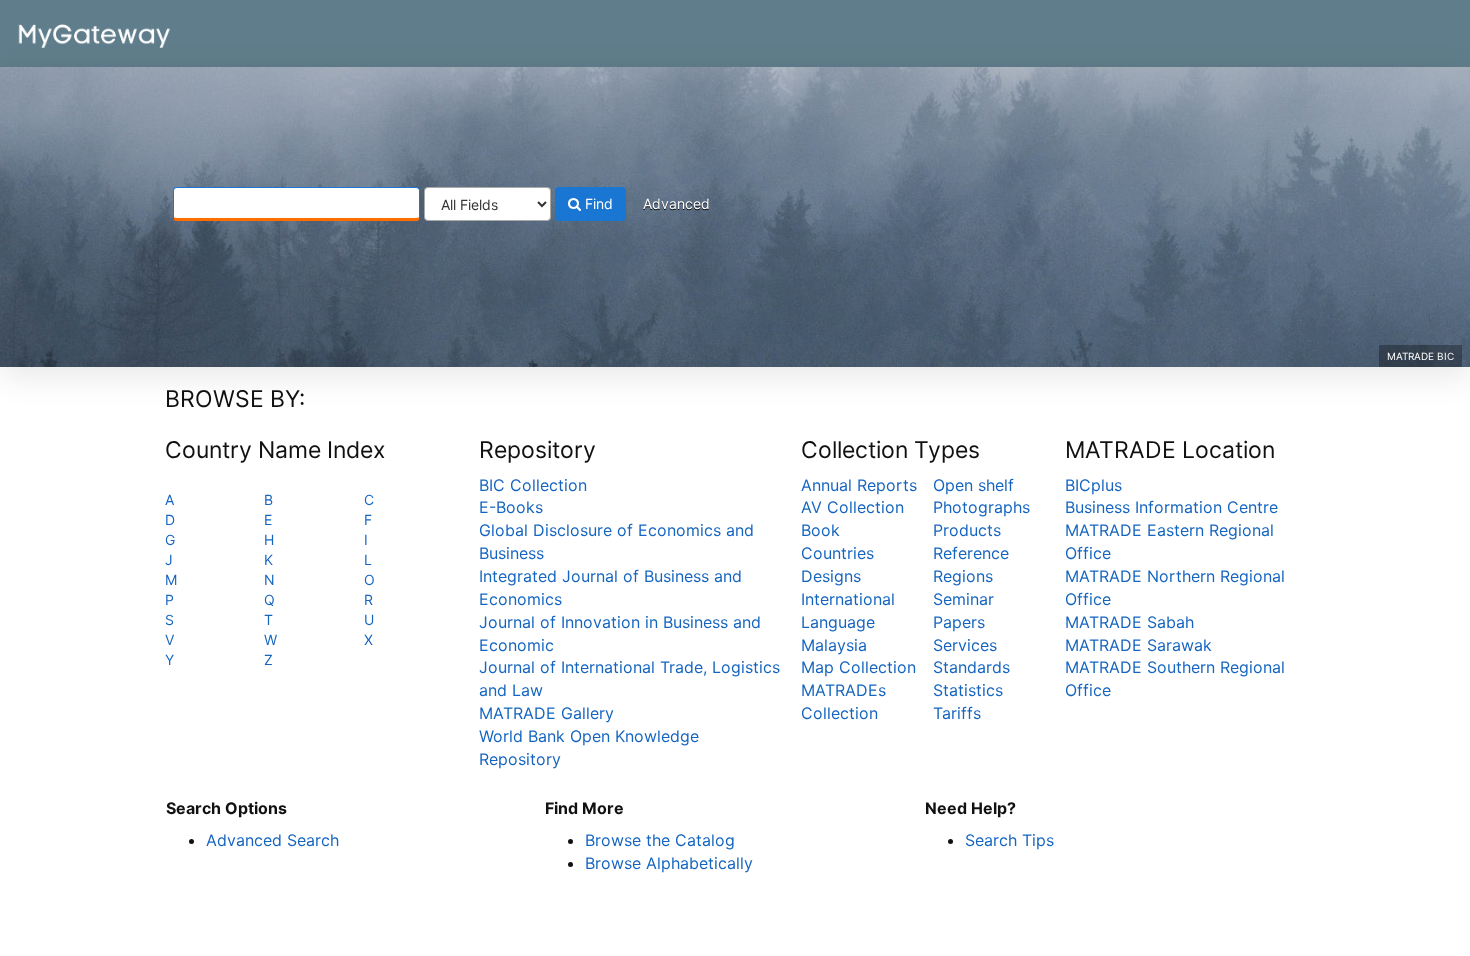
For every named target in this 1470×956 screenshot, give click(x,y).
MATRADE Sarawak (1138, 645)
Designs (831, 576)
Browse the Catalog (660, 840)
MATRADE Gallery (546, 713)
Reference (971, 553)
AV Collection (852, 507)
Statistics (968, 690)
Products (967, 530)
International (848, 599)
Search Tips (1009, 840)
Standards (971, 667)
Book (820, 530)
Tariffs (957, 713)
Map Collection (858, 667)
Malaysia (834, 645)
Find (597, 203)
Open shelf (973, 485)
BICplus (1093, 485)
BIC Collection (533, 485)
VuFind (65, 31)
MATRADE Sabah (1129, 622)
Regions (963, 576)
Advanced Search (272, 840)
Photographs (981, 507)
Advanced (676, 203)
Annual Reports (859, 485)
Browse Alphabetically (669, 863)
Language (838, 622)
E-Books (511, 507)
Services (965, 645)
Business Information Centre (1171, 507)
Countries (837, 553)
